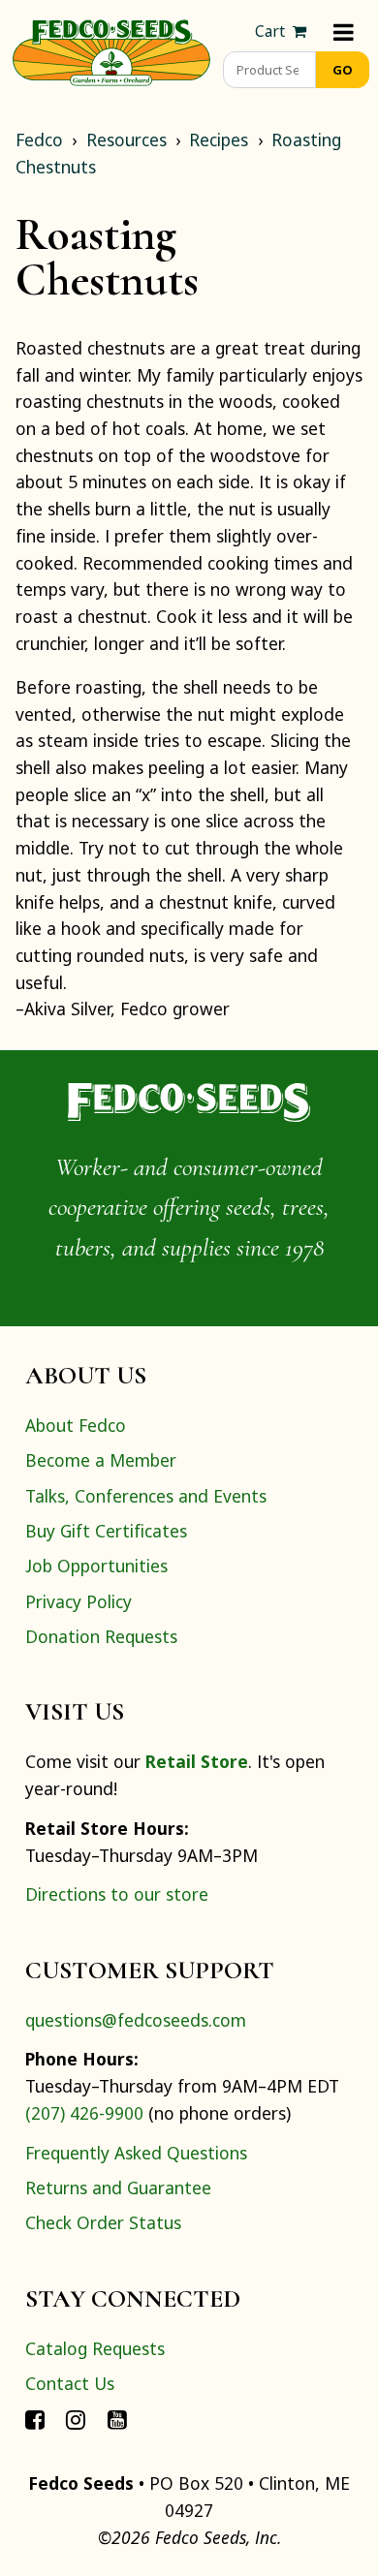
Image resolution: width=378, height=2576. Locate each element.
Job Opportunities (96, 1566)
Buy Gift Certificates (106, 1531)
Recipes (219, 140)
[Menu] (344, 31)
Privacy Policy (79, 1601)
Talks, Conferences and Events (146, 1496)
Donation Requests (101, 1636)
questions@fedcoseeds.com (136, 2020)
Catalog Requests (95, 2348)
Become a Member (101, 1460)
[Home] (111, 50)
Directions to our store (117, 1894)
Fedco (39, 140)
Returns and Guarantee (118, 2188)
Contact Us (70, 2383)
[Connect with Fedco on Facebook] (35, 2418)
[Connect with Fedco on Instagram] (76, 2418)
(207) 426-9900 (84, 2113)
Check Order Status (103, 2222)
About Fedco (76, 1425)
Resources (126, 140)
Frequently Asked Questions (136, 2153)
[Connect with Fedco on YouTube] (117, 2418)
